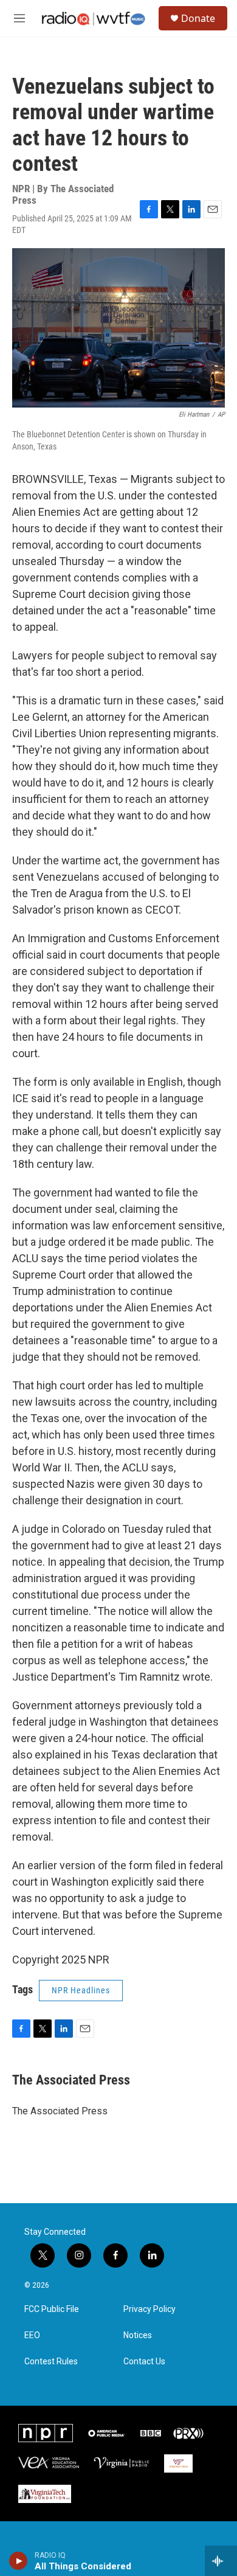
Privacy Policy (149, 2309)
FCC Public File (52, 2309)
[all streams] (221, 2561)
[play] (19, 2561)
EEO (32, 2335)
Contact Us (144, 2362)
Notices (138, 2335)
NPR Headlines (81, 1990)
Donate (198, 18)
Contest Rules (51, 2362)
